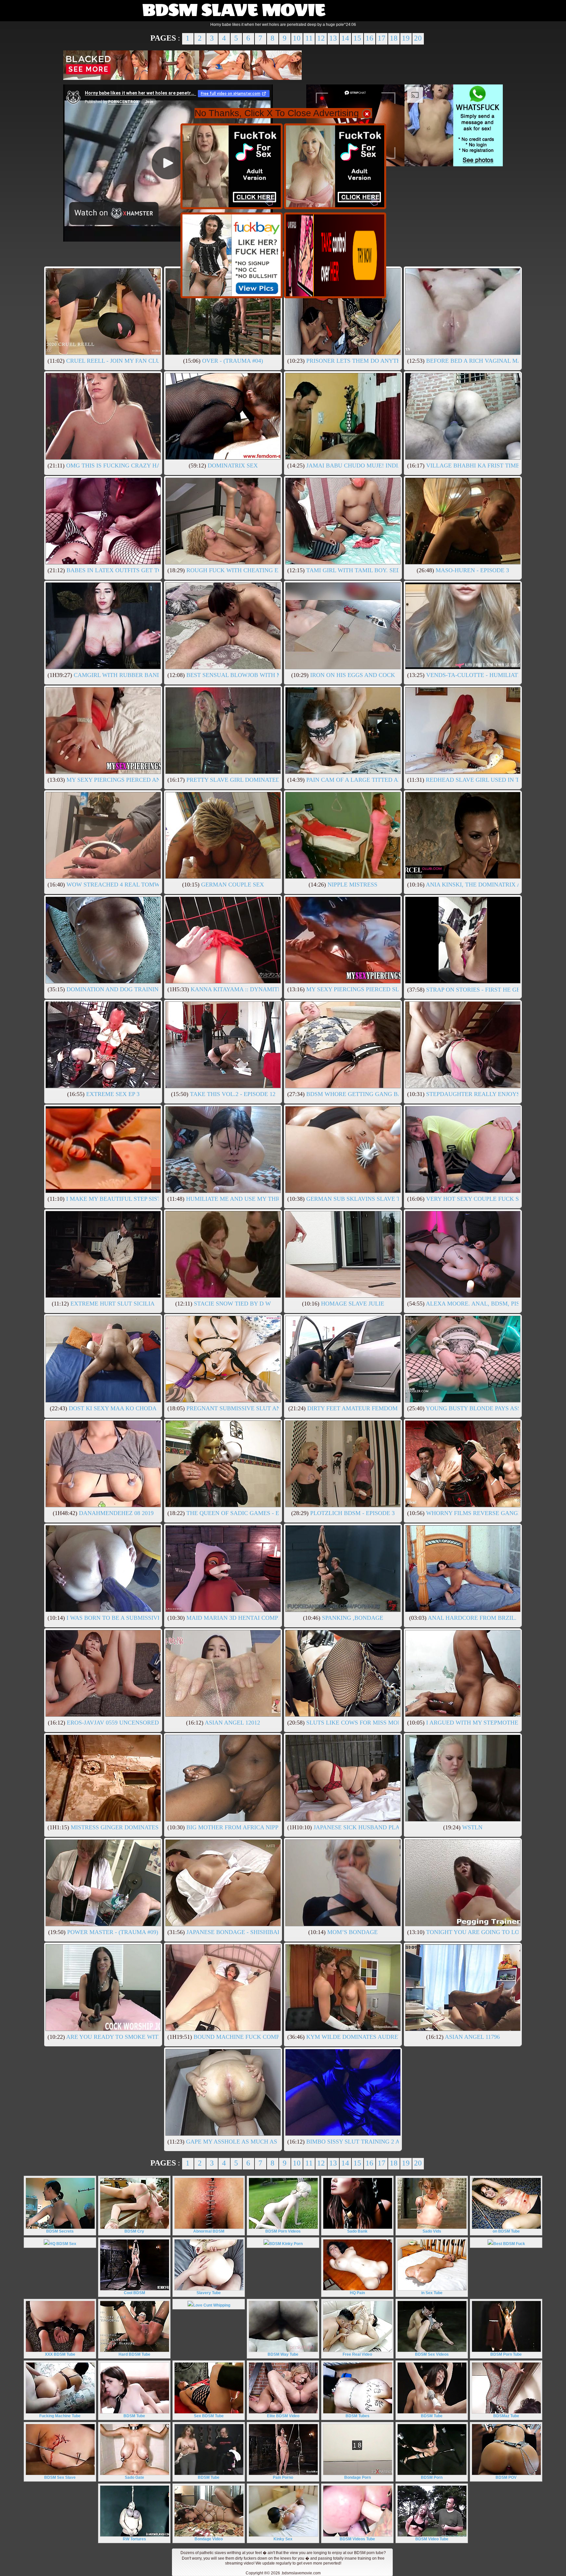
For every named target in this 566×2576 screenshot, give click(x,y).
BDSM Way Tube (283, 2354)
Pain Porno (283, 2477)
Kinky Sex (283, 2539)
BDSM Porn (432, 2477)
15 (357, 38)
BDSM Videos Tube (357, 2539)
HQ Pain (357, 2293)
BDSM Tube (134, 2416)
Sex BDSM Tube (209, 2416)
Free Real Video (357, 2354)
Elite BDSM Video (283, 2416)
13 (333, 38)
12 (321, 38)
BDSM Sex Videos (432, 2354)
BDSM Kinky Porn (286, 2244)
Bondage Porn (358, 2477)
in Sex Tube (432, 2293)
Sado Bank (357, 2231)
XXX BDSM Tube (60, 2354)
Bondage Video (209, 2539)
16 (369, 38)
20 (418, 38)
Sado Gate (134, 2477)
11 (309, 38)
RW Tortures (134, 2539)
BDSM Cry (134, 2231)
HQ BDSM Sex (63, 2244)
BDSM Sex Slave (60, 2477)
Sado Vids (432, 2231)
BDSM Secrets (60, 2231)
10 (297, 38)
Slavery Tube (209, 2293)
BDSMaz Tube (506, 2416)
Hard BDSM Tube (134, 2354)
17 (382, 38)
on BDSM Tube (506, 2231)
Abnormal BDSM (209, 2231)
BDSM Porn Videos (283, 2231)
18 (394, 38)
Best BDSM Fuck (509, 2244)
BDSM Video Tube (432, 2539)
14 (345, 38)
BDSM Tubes (358, 2416)
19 (406, 38)
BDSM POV (506, 2477)
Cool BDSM (134, 2293)
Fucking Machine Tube (60, 2416)
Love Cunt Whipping (212, 2305)
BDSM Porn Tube (506, 2354)
